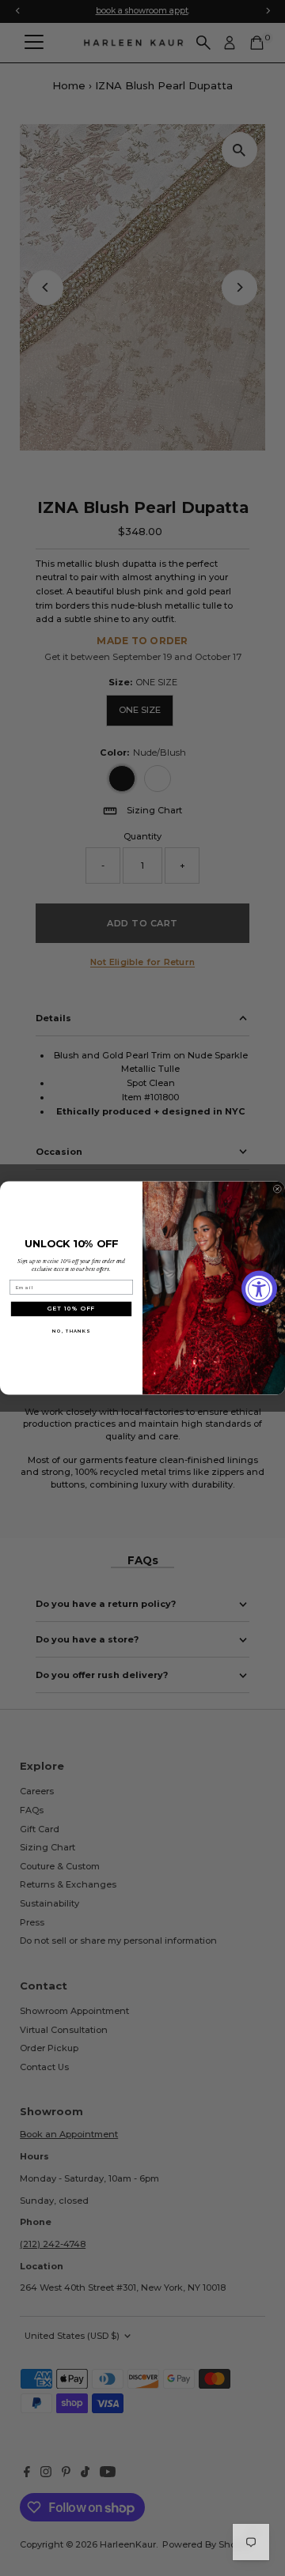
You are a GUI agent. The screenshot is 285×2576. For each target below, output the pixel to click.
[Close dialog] (277, 1189)
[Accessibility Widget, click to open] (259, 1288)
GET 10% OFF (71, 1309)
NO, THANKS (71, 1331)
